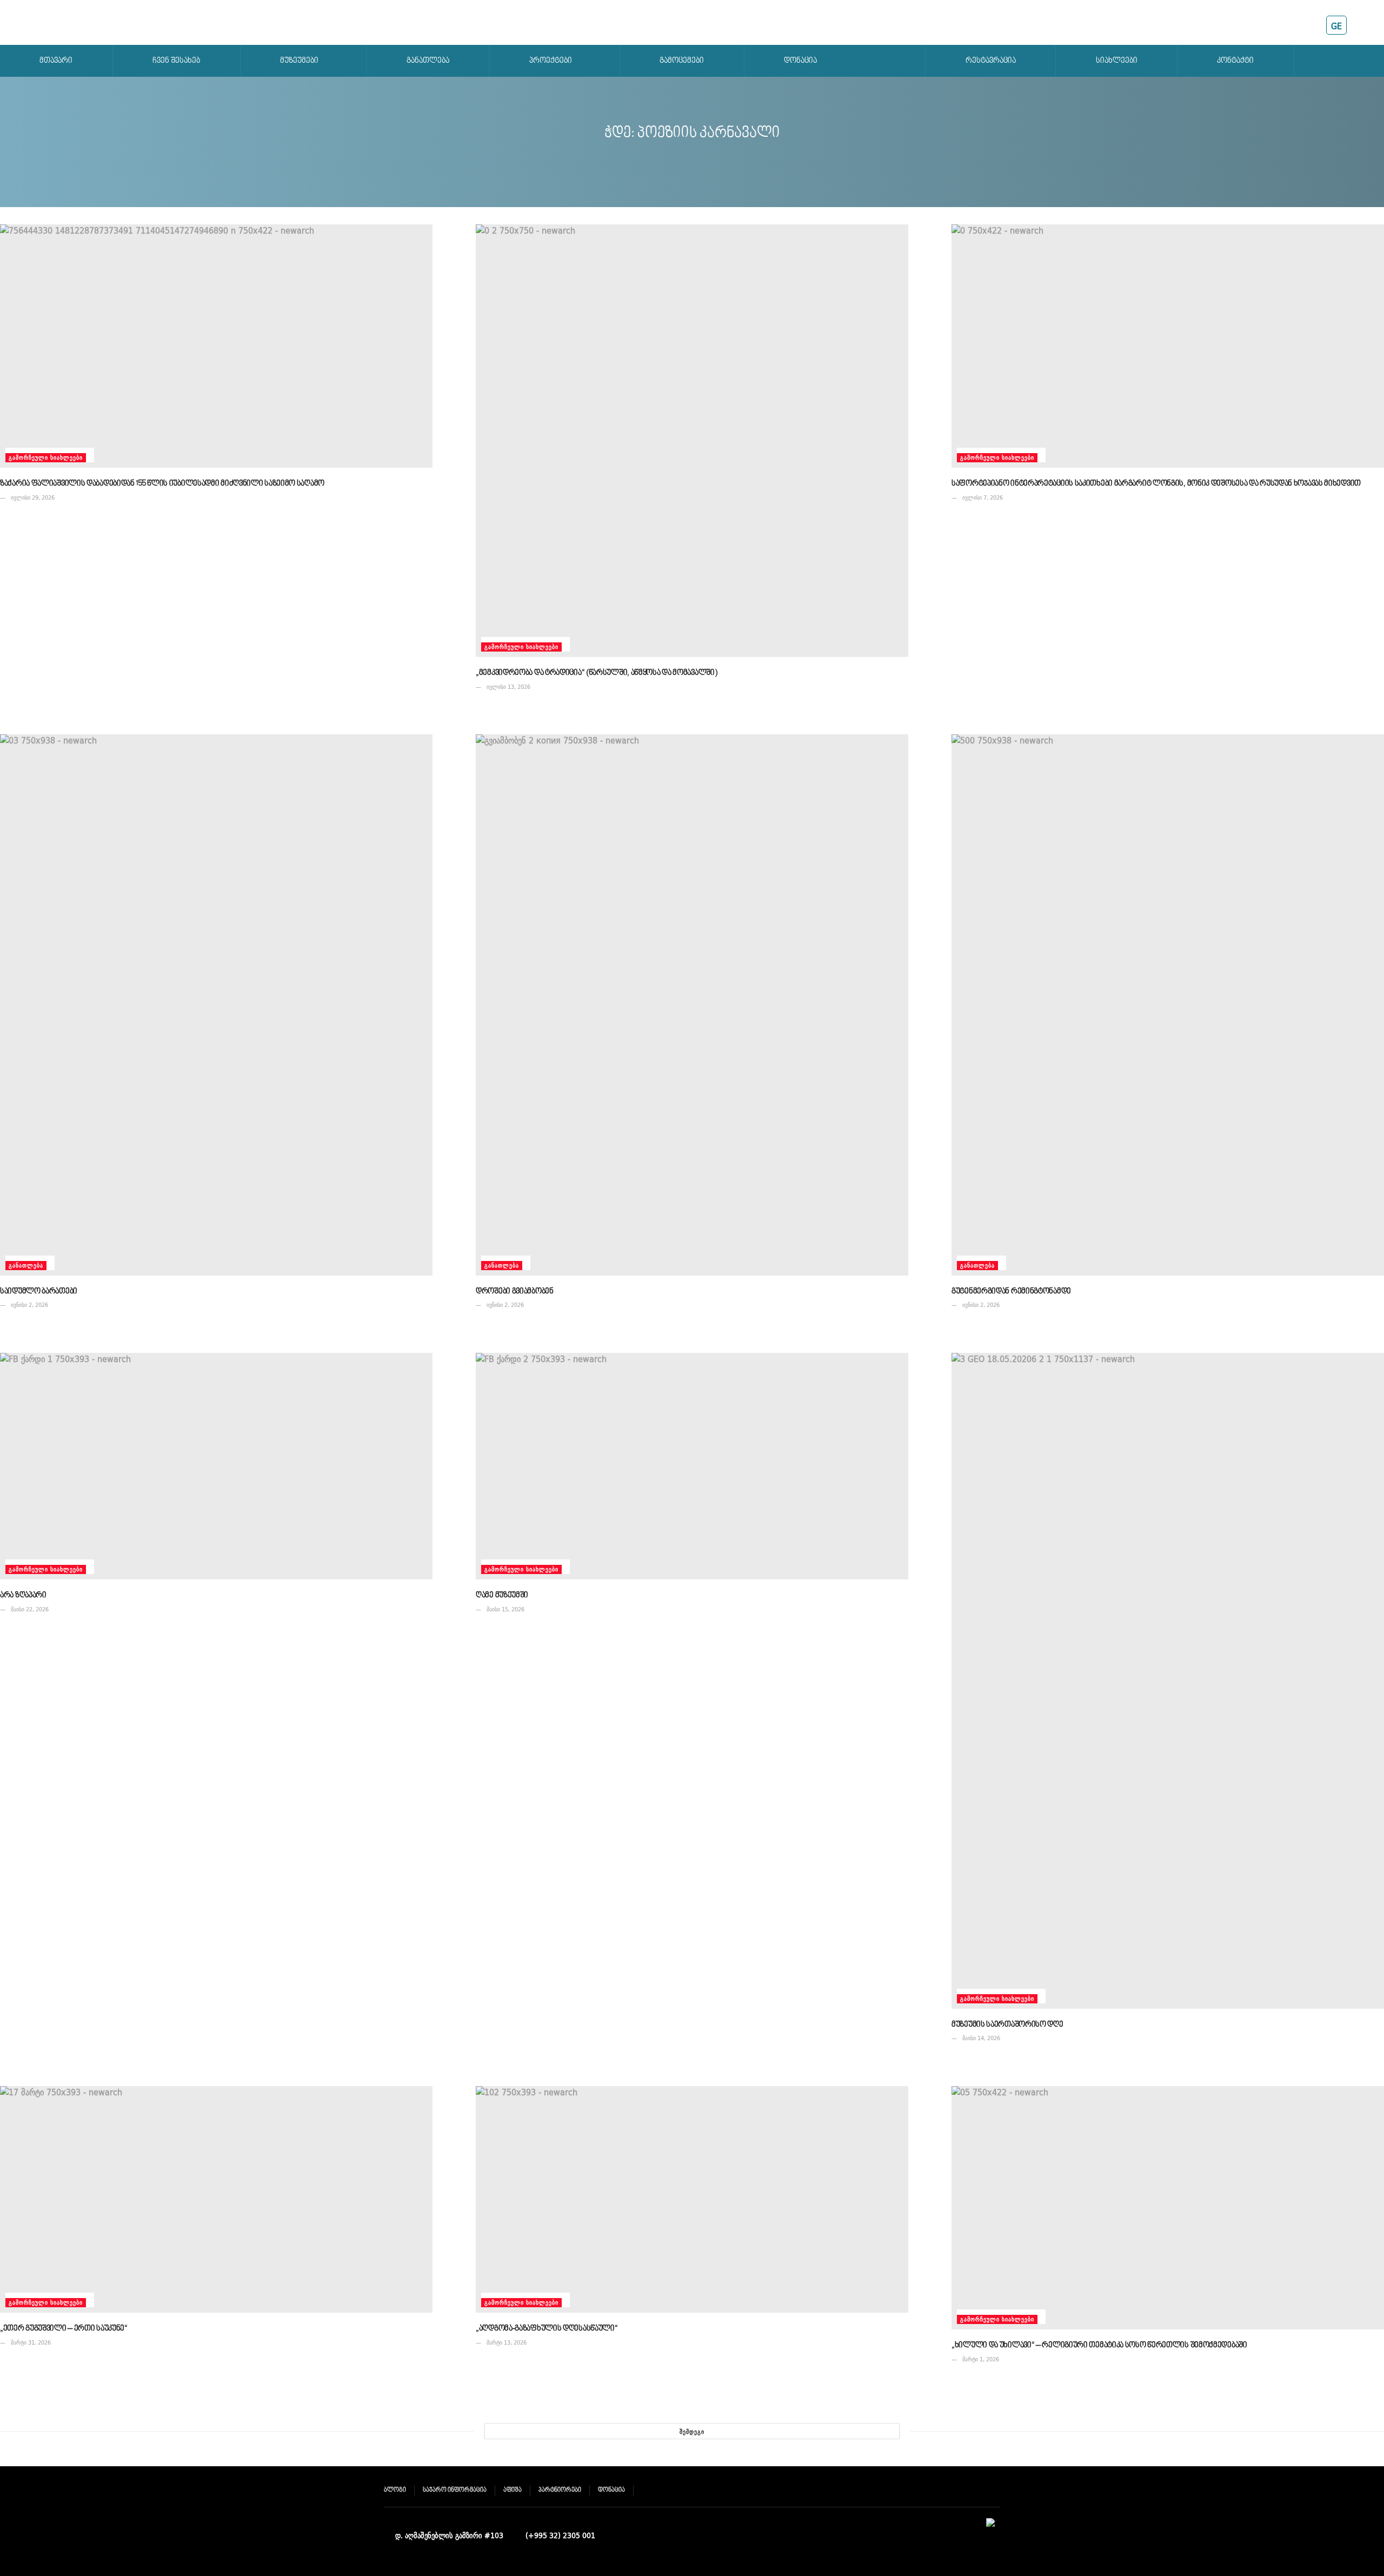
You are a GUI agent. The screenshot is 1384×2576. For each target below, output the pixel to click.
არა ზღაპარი (23, 1595)
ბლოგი (395, 2490)
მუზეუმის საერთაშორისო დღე (1007, 2025)
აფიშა (513, 2490)
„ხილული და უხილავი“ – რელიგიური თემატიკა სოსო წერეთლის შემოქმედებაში (1099, 2345)
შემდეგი (692, 2432)
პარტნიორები (560, 2490)
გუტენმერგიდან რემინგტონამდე (1011, 1292)
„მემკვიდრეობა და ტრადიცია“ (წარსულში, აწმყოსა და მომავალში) (596, 673)
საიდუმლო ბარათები (39, 1292)
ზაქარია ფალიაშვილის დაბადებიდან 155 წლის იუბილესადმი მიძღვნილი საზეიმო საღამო (162, 484)
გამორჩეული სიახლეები (46, 458)
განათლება (26, 1266)
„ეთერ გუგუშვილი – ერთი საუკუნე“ (64, 2329)
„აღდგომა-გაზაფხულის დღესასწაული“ (547, 2329)
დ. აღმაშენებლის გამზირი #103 (449, 2535)
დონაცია (611, 2490)
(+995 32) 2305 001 (560, 2535)
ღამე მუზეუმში (502, 1595)
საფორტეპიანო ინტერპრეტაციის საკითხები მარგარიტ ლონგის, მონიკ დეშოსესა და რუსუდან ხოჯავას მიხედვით (1156, 484)
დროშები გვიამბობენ (515, 1292)
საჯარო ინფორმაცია (455, 2490)
